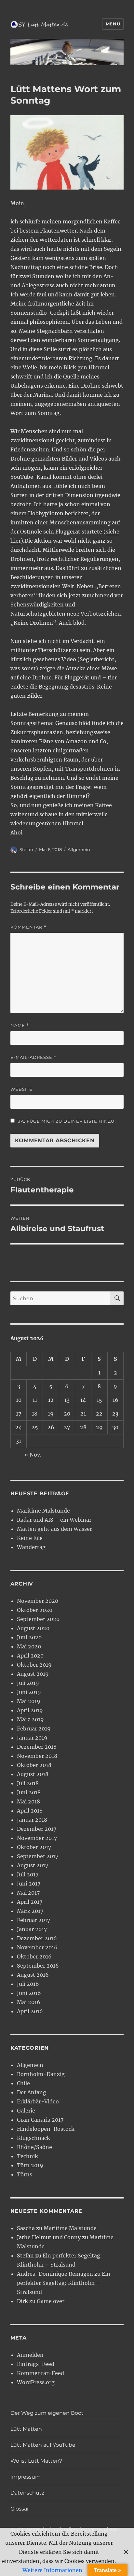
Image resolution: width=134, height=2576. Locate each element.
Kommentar (28, 927)
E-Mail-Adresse (33, 1057)
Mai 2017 (28, 1893)
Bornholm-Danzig (41, 2074)
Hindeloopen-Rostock (46, 2129)
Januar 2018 (32, 1820)
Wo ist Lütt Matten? (36, 2461)
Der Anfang (32, 2092)
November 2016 (37, 1947)
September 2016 (38, 1966)
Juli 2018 (28, 1783)
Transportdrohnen (89, 769)
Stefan (26, 849)
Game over (51, 2301)
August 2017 (33, 1865)
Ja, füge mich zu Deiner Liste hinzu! (66, 1121)
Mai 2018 (28, 1801)
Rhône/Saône (34, 2147)
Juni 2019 (29, 1692)
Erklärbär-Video (38, 2101)
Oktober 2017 (34, 1847)
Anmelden (30, 2355)
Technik (27, 2156)
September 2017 (38, 1856)
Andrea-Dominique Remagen (55, 2274)
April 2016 (30, 2011)
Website (21, 1089)
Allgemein (79, 849)
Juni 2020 (29, 1637)
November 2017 (37, 1838)
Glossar (20, 2509)
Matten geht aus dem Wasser (54, 1529)
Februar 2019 (34, 1729)
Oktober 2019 (34, 1665)
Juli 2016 (28, 1984)
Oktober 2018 (34, 1765)
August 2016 (33, 1975)
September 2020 (38, 1619)
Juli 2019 (28, 1683)
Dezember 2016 (37, 1938)
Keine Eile (30, 1538)
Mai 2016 (29, 2002)
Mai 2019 (29, 1701)
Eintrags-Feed (36, 2364)
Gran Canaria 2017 (40, 2120)
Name (20, 1025)
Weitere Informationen (52, 2570)
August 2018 (33, 1774)
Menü (113, 24)
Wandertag (31, 1547)
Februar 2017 (33, 1920)
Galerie (26, 2111)
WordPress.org (36, 2382)
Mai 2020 (29, 1646)
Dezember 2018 (37, 1747)
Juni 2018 (29, 1792)
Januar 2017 (32, 1929)
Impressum (26, 2477)
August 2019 (33, 1674)
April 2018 (30, 1811)
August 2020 (33, 1628)
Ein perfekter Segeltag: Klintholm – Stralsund (64, 2283)
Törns (25, 2174)
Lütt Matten (26, 2429)
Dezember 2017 (37, 1829)
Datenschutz (27, 2493)
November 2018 (37, 1756)
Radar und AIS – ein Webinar (54, 1520)
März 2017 (30, 1911)
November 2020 (38, 1601)
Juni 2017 (29, 1884)
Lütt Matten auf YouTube (43, 2445)
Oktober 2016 (34, 1957)
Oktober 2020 (35, 1610)
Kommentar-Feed (40, 2373)
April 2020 (30, 1656)
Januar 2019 (32, 1738)
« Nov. (33, 1455)
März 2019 (30, 1719)
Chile (23, 2083)
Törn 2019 (30, 2165)
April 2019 (30, 1710)
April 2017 (30, 1902)
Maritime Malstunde (43, 1511)
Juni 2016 (29, 1993)
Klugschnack (33, 2138)
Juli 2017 (28, 1874)
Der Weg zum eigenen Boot (47, 2413)
